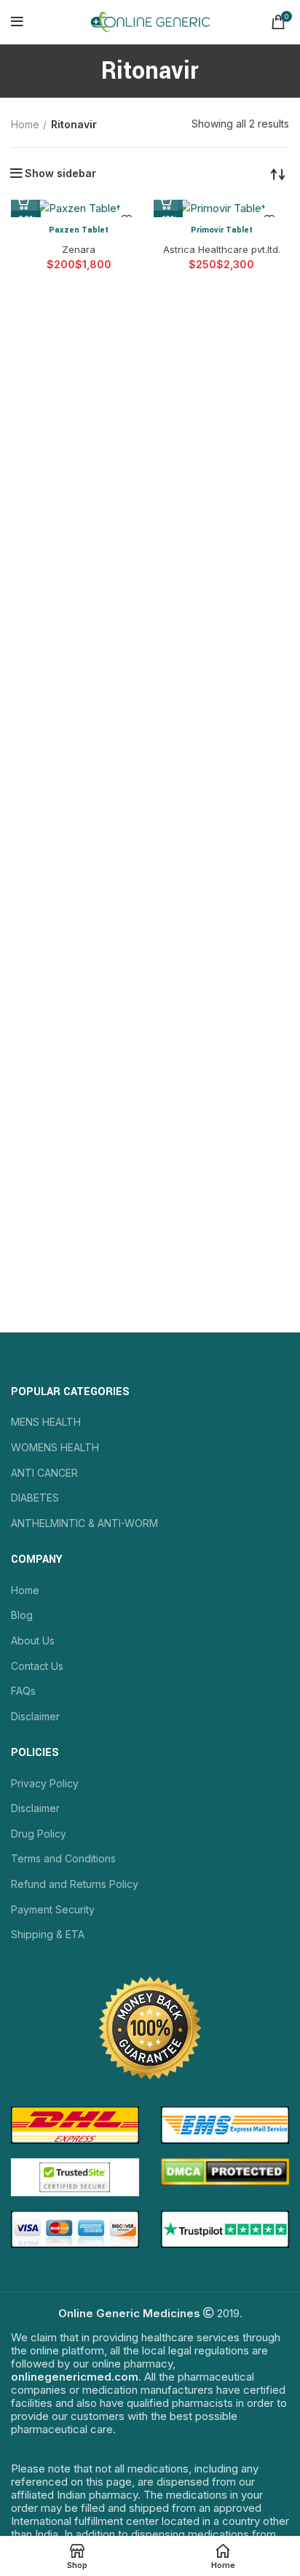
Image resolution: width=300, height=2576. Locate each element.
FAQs (23, 1691)
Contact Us (37, 1666)
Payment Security (53, 1909)
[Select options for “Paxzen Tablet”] (25, 203)
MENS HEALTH (46, 1422)
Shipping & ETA (48, 1934)
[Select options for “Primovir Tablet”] (168, 203)
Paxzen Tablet (79, 230)
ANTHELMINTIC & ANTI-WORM (84, 1523)
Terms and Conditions (63, 1858)
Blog (22, 1615)
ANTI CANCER (44, 1473)
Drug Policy (39, 1834)
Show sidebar (60, 173)
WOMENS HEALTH (55, 1447)
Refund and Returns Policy (75, 1884)
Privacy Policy (45, 1783)
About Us (33, 1640)
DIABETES (35, 1498)
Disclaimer (35, 1716)
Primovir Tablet (222, 230)
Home (25, 124)
